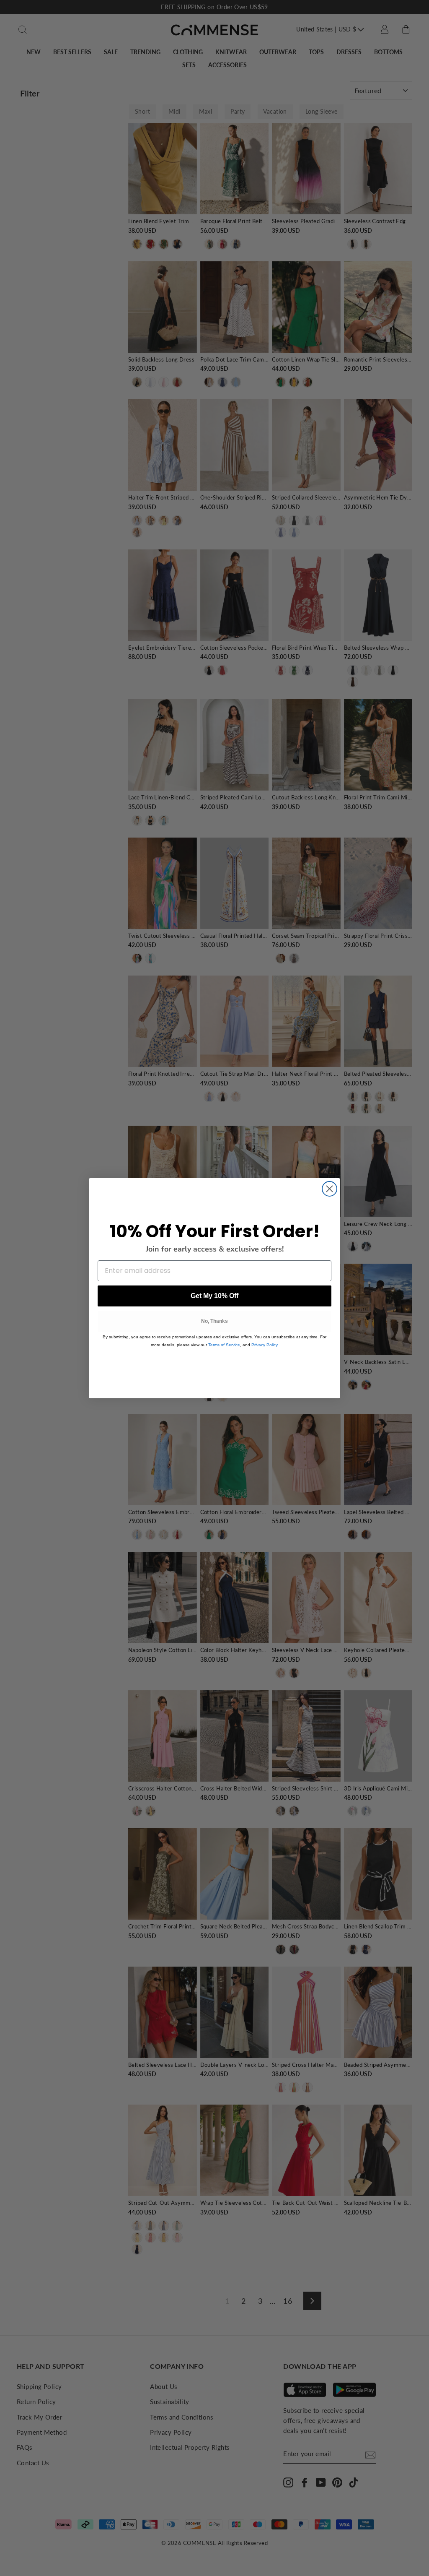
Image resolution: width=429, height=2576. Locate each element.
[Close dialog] (330, 1189)
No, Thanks (214, 1321)
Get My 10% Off (214, 1296)
